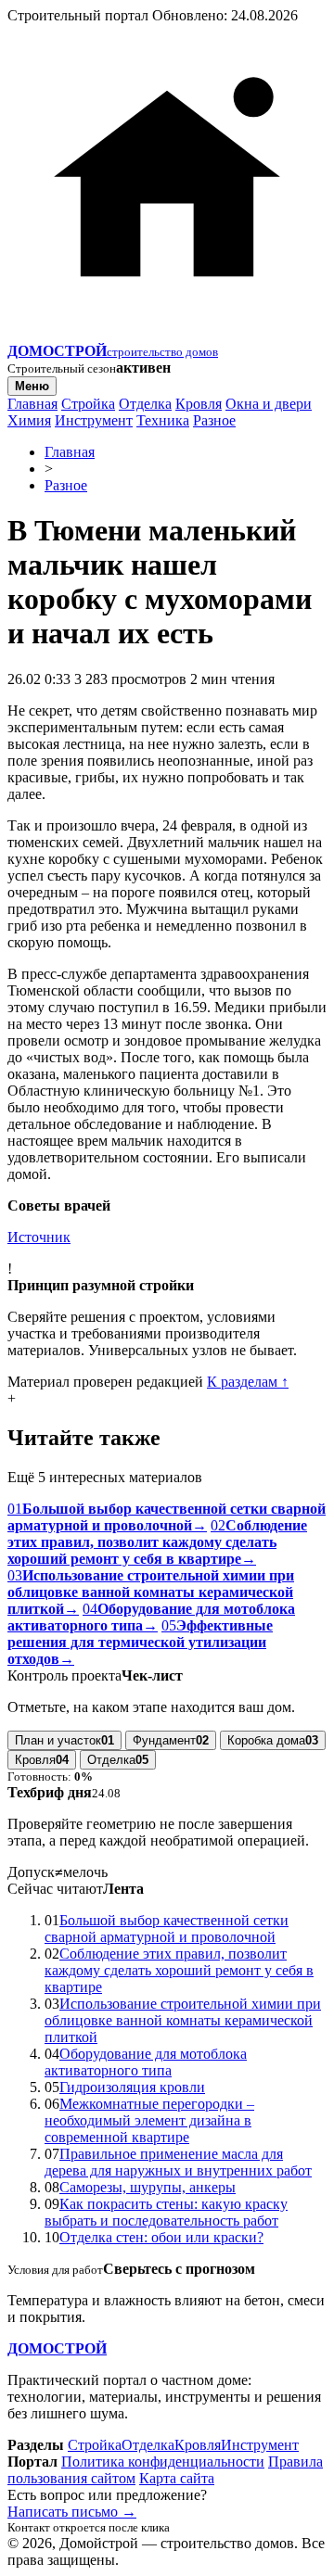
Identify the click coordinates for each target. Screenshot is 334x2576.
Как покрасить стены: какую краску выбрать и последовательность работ (166, 2212)
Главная (32, 404)
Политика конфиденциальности (163, 2462)
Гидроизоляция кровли (132, 2087)
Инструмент (94, 420)
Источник (39, 1237)
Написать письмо (72, 2512)
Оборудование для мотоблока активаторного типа (146, 2062)
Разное (214, 420)
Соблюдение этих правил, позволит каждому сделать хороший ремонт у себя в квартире (179, 1970)
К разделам (248, 1382)
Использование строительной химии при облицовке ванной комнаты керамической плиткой (183, 2020)
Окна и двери (269, 404)
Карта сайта (177, 2478)
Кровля (199, 404)
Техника (163, 420)
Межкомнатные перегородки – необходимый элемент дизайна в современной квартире (149, 2120)
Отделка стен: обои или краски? (161, 2237)
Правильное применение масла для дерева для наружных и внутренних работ (178, 2162)
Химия (29, 420)
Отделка (145, 404)
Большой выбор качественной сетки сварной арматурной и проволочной (167, 1929)
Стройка (88, 404)
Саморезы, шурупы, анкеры (148, 2187)
